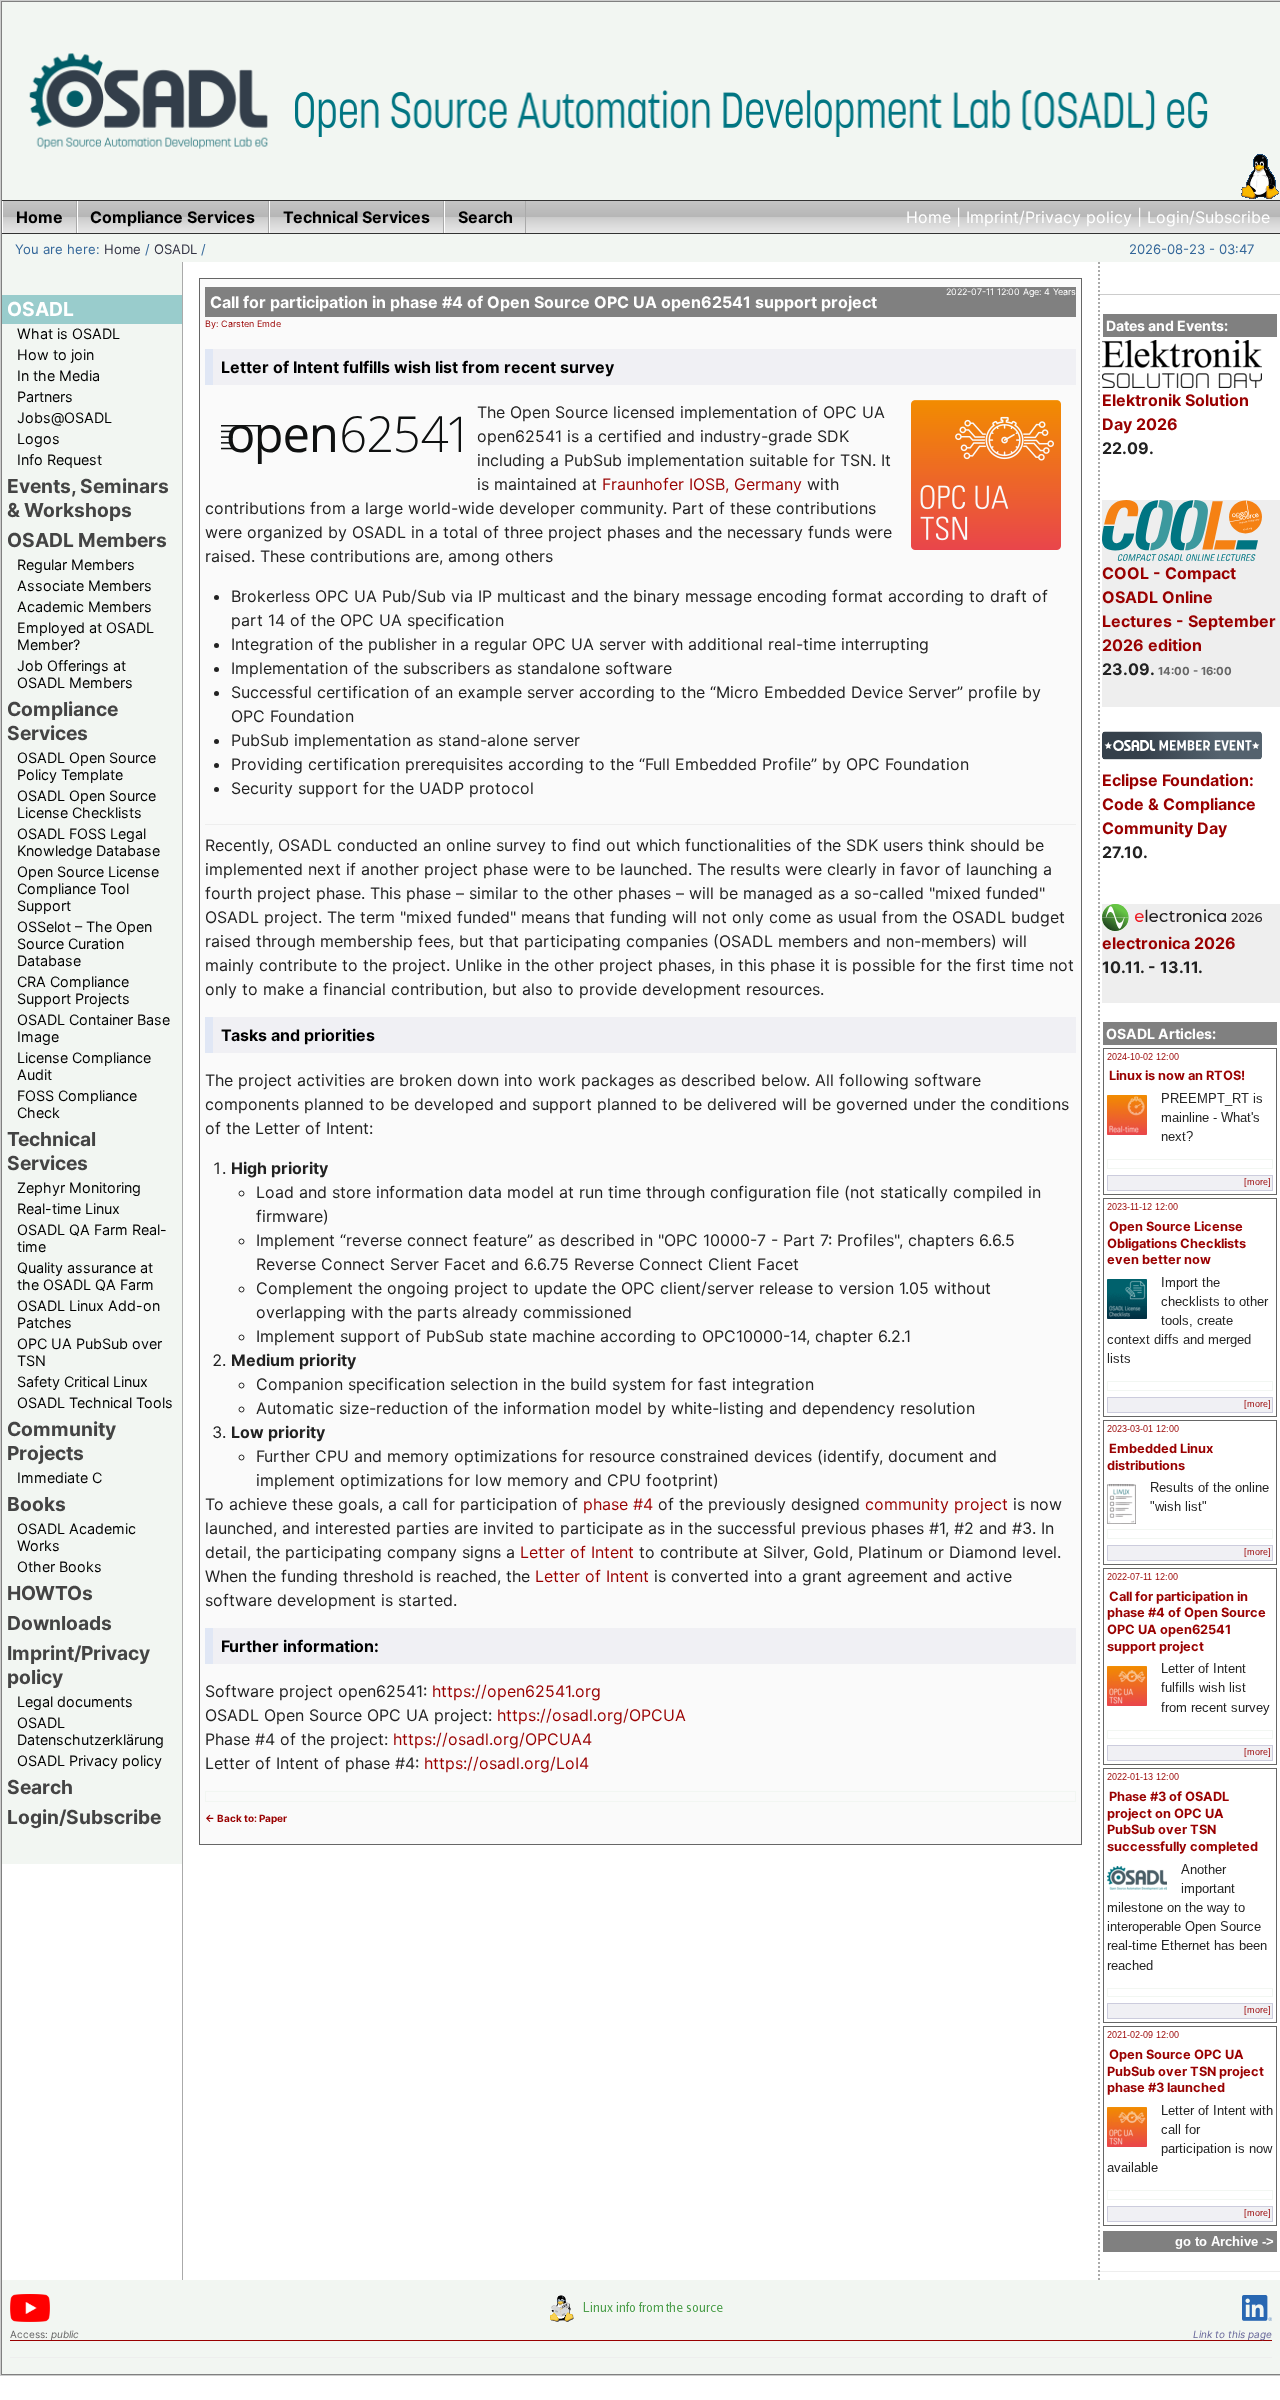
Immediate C (59, 1477)
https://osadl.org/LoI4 (506, 1763)
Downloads (59, 1623)
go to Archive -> (1224, 2241)
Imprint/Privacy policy (1049, 217)
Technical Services (51, 1151)
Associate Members (84, 585)
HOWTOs (50, 1593)
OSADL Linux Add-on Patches (88, 1314)
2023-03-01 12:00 (1143, 1429)
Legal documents (75, 1701)
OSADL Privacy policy (89, 1760)
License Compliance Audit (84, 1066)
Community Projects (61, 1441)
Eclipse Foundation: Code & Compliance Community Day (1179, 804)
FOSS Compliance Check (77, 1104)
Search (40, 1787)
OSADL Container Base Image (93, 1028)
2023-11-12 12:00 (1142, 1207)
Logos (38, 438)
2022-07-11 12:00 (1142, 1577)
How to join (55, 354)
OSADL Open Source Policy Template (86, 766)
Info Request (59, 459)
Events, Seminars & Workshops (88, 498)
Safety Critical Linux (82, 1381)
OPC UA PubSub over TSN (89, 1352)
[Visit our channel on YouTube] (30, 2318)
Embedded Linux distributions (1160, 1457)
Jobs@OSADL (64, 417)
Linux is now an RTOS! (1177, 1075)
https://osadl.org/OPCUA (591, 1715)
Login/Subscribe (1208, 217)
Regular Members (76, 564)
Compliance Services (62, 721)
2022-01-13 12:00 (1143, 1777)
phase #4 (618, 1504)
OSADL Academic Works (76, 1537)
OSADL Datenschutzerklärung (90, 1731)
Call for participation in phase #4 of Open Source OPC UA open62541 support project (1186, 1621)
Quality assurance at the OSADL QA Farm (85, 1276)
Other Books (59, 1566)
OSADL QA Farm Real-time (92, 1238)
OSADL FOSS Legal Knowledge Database (88, 842)
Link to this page (1232, 2334)
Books (36, 1504)
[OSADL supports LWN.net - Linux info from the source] (641, 2316)
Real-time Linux (68, 1208)
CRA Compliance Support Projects (73, 990)
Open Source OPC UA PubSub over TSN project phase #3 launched (1185, 2071)
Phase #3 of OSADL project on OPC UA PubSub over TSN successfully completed (1182, 1821)
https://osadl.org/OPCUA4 (492, 1739)
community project (936, 1504)
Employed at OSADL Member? (85, 636)
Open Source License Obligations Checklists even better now (1176, 1243)
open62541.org (544, 1691)
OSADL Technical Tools (95, 1402)
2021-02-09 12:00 (1143, 2035)
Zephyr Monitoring (79, 1187)
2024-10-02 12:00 (1143, 1057)
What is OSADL (68, 333)
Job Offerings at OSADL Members (75, 674)
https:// (459, 1691)
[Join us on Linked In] (1257, 2324)
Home (928, 217)
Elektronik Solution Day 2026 (1175, 412)
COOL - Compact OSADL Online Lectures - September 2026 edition (1189, 609)
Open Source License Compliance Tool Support (88, 888)
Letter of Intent (577, 1552)
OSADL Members (87, 540)
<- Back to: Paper (246, 1818)
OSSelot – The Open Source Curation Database (84, 943)
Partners (45, 396)
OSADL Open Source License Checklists (86, 804)
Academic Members (84, 606)
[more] (1257, 1182)
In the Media (58, 375)
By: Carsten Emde (243, 323)
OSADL (175, 249)
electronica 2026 (1169, 943)
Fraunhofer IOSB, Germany (702, 484)
